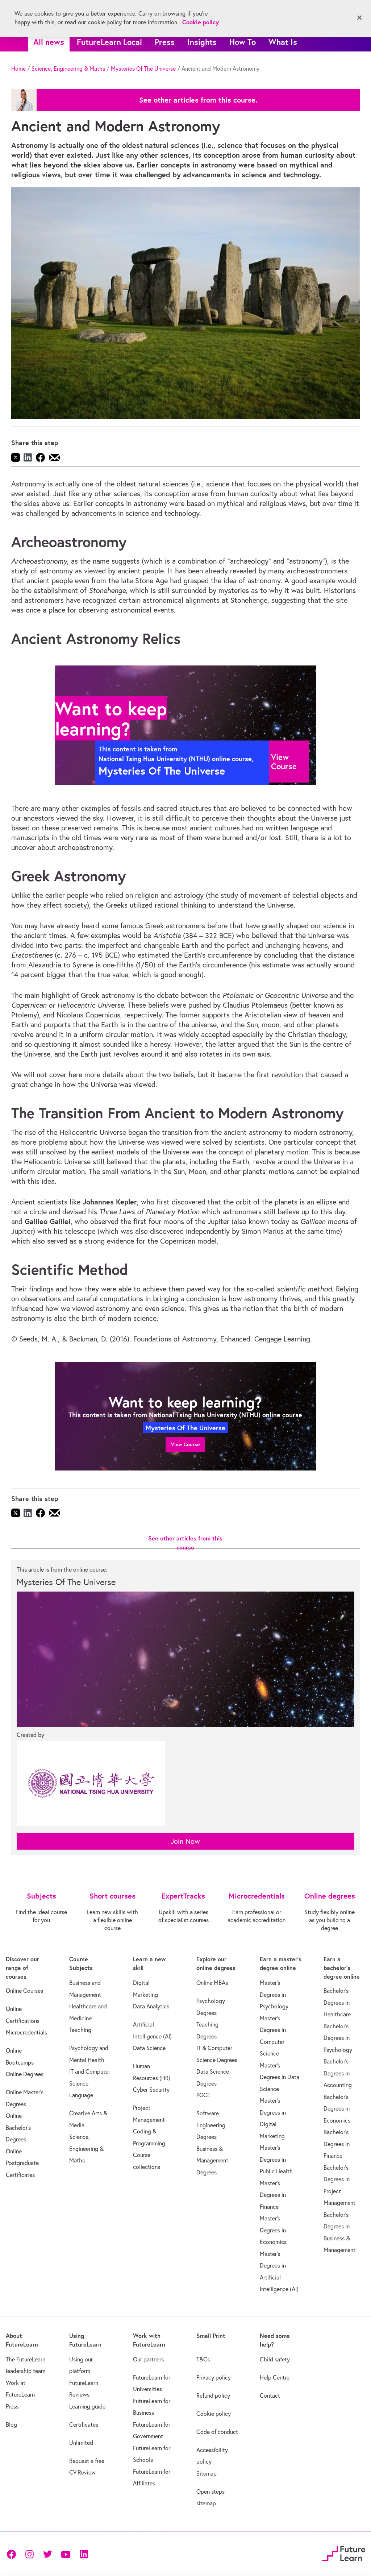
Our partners (148, 2359)
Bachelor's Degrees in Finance (337, 2144)
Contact (270, 2395)
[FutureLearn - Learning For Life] (344, 2553)
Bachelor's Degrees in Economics (337, 2109)
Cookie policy (214, 2414)
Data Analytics (151, 2006)
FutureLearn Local (109, 42)
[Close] (359, 18)
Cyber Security (151, 2090)
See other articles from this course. (198, 100)
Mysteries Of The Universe (143, 69)
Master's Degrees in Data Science (280, 2077)
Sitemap (207, 2473)
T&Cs (203, 2359)
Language (81, 2095)
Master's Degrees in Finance (273, 2195)
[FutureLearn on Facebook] (13, 2553)
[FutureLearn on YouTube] (66, 2553)
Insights (202, 42)
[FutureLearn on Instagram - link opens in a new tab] (29, 2553)
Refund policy (213, 2395)
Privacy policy (214, 2377)
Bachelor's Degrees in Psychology (338, 2038)
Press (165, 42)
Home (18, 69)
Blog (11, 2424)
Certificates (84, 2424)
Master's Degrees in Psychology (274, 1994)
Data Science (149, 2048)
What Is (283, 42)
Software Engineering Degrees (211, 2125)
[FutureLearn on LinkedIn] (84, 2553)
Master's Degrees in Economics (273, 2230)
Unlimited (81, 2443)
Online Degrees (25, 2074)
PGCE (203, 2095)
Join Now (185, 1841)
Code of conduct (217, 2432)
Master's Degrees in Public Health (276, 2159)
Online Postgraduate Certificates (22, 2163)
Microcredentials (26, 2032)
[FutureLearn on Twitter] (47, 2553)
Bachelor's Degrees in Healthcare (337, 2002)
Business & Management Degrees (212, 2160)
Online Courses (24, 1991)
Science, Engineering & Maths (68, 69)
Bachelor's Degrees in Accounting (338, 2073)
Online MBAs (212, 1983)
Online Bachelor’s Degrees (18, 2127)
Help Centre (275, 2377)
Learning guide (87, 2406)
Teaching (80, 2030)
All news (49, 42)
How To (243, 42)
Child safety (275, 2359)
